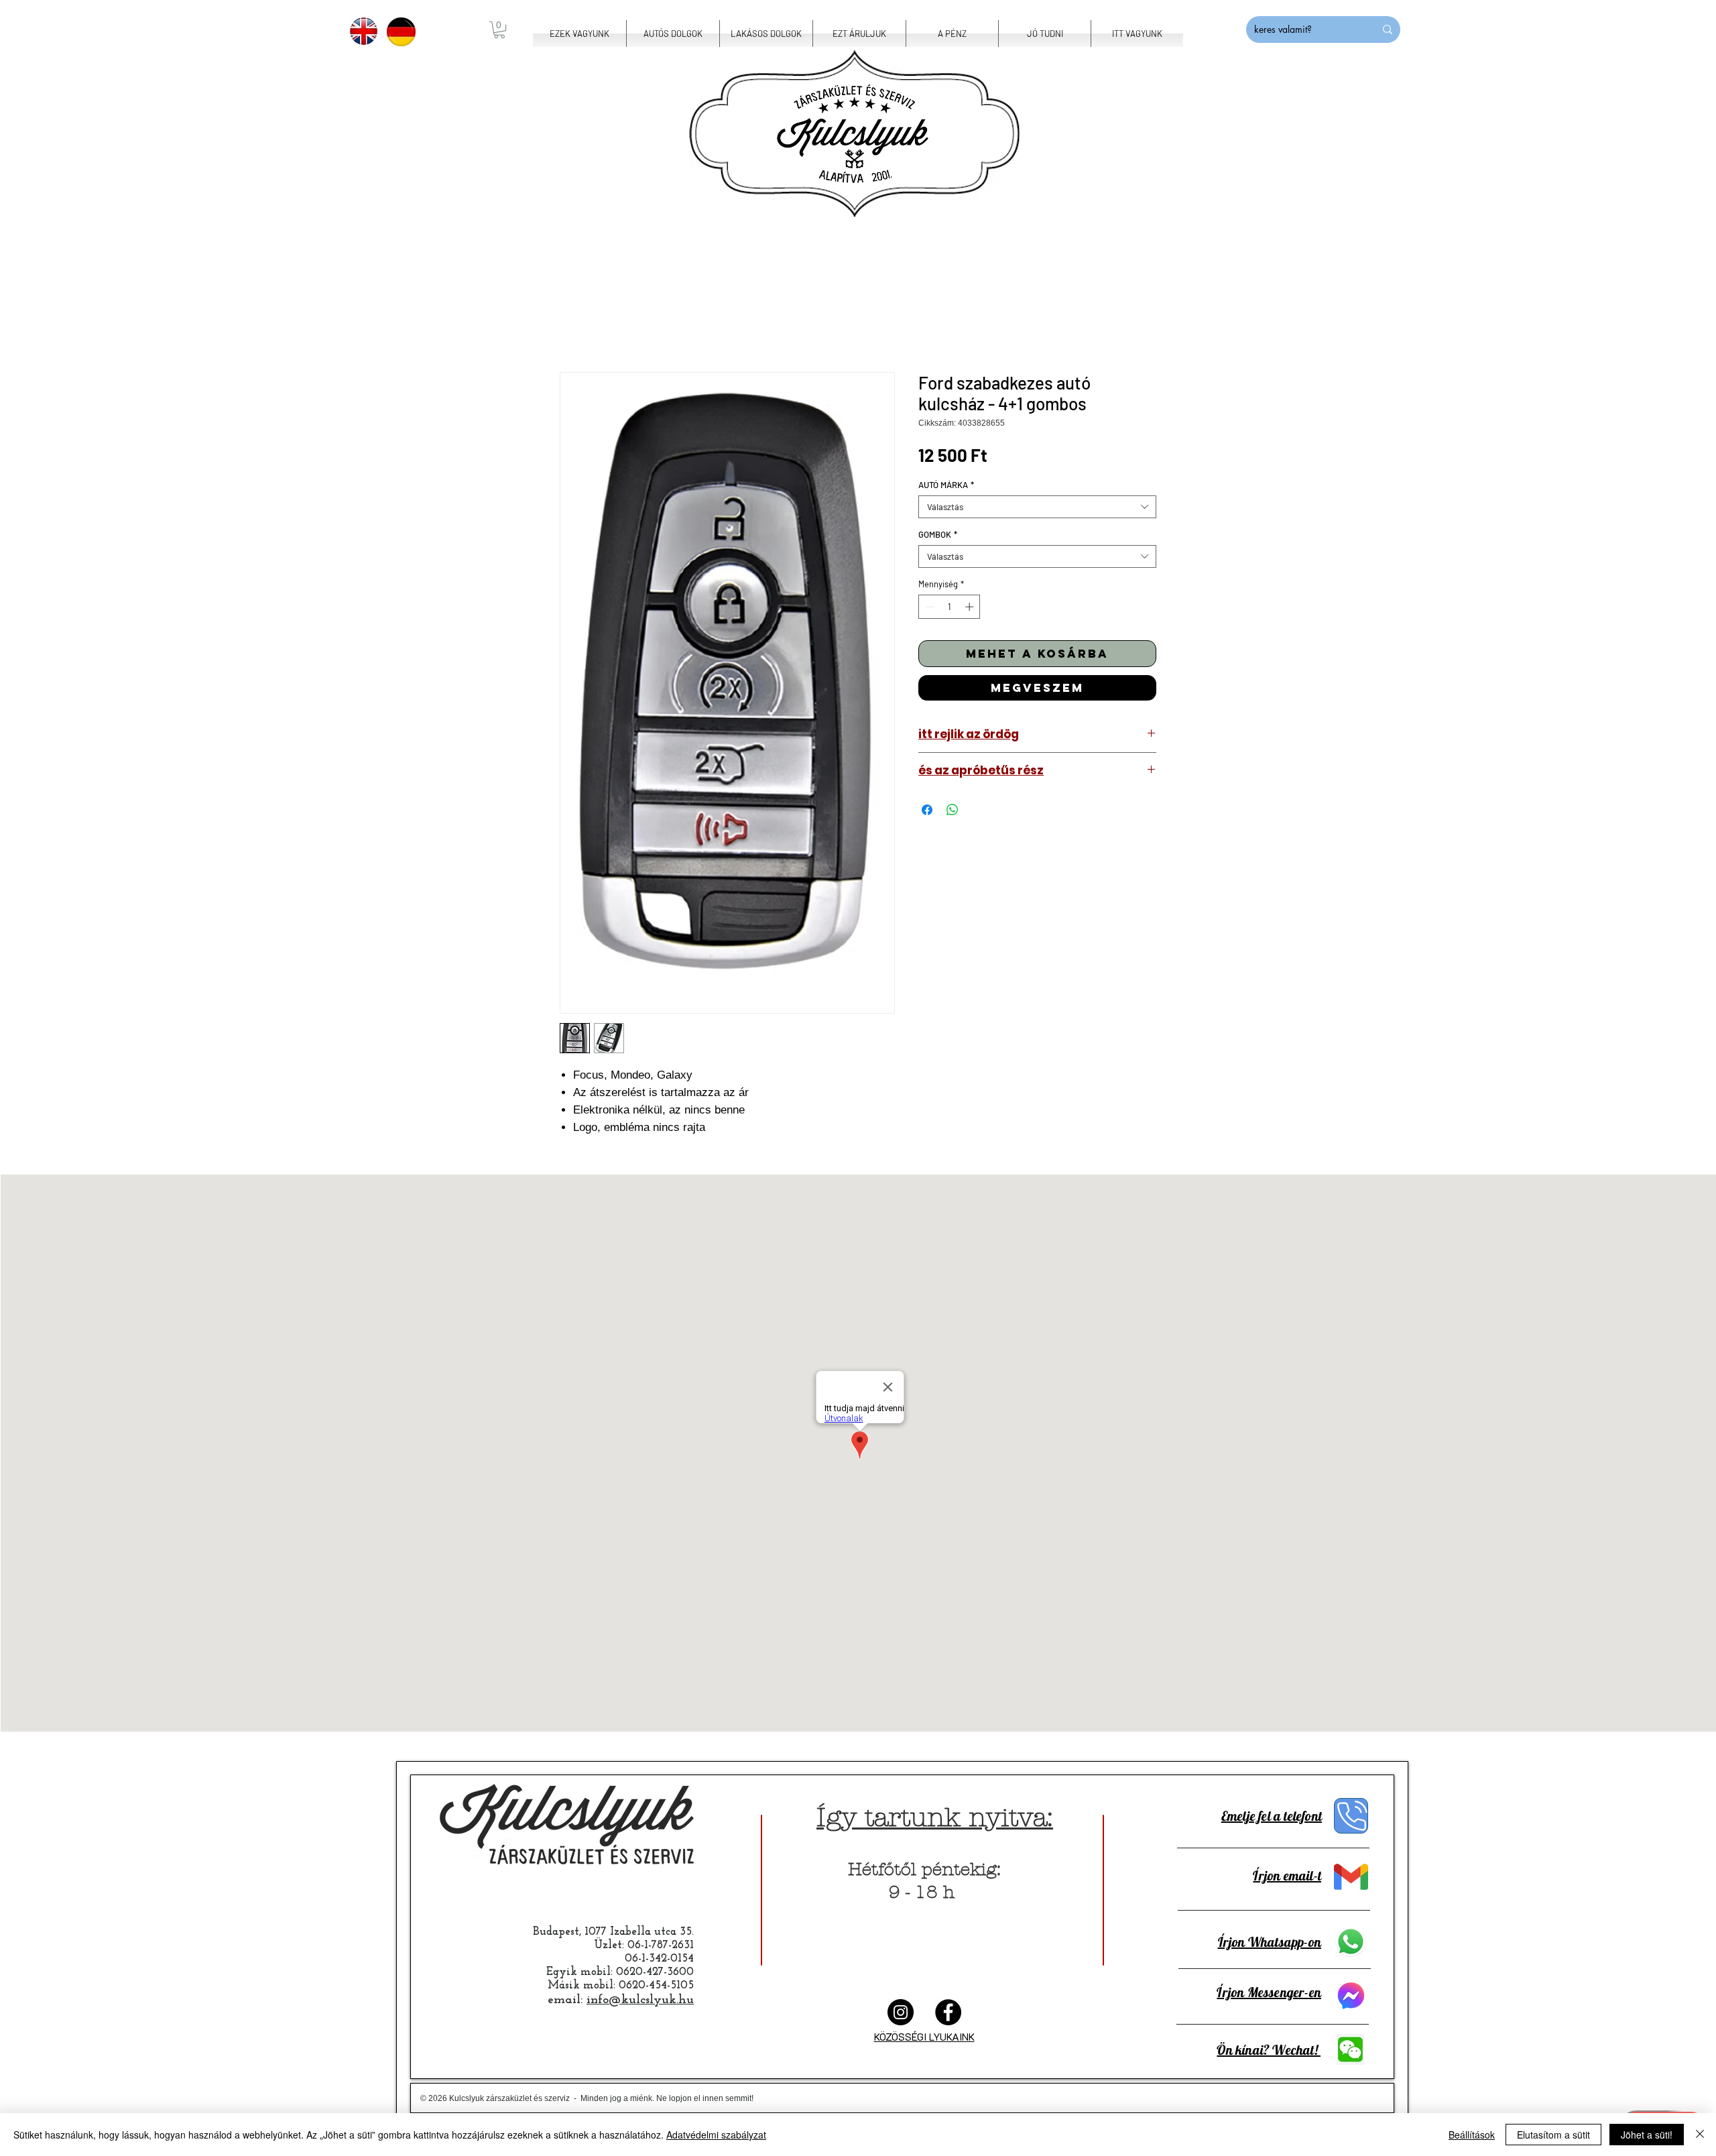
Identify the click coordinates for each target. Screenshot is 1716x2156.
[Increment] (971, 607)
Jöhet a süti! (1647, 2135)
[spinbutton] (949, 607)
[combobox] (1037, 507)
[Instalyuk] (901, 2012)
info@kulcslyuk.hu (640, 2000)
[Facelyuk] (948, 2012)
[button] (499, 30)
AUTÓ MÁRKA (946, 485)
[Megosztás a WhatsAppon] (953, 810)
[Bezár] (1700, 2135)
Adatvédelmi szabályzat (716, 2135)
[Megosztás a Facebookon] (927, 810)
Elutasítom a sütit (1553, 2135)
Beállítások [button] (1472, 2135)
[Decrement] (928, 607)
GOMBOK (938, 534)
